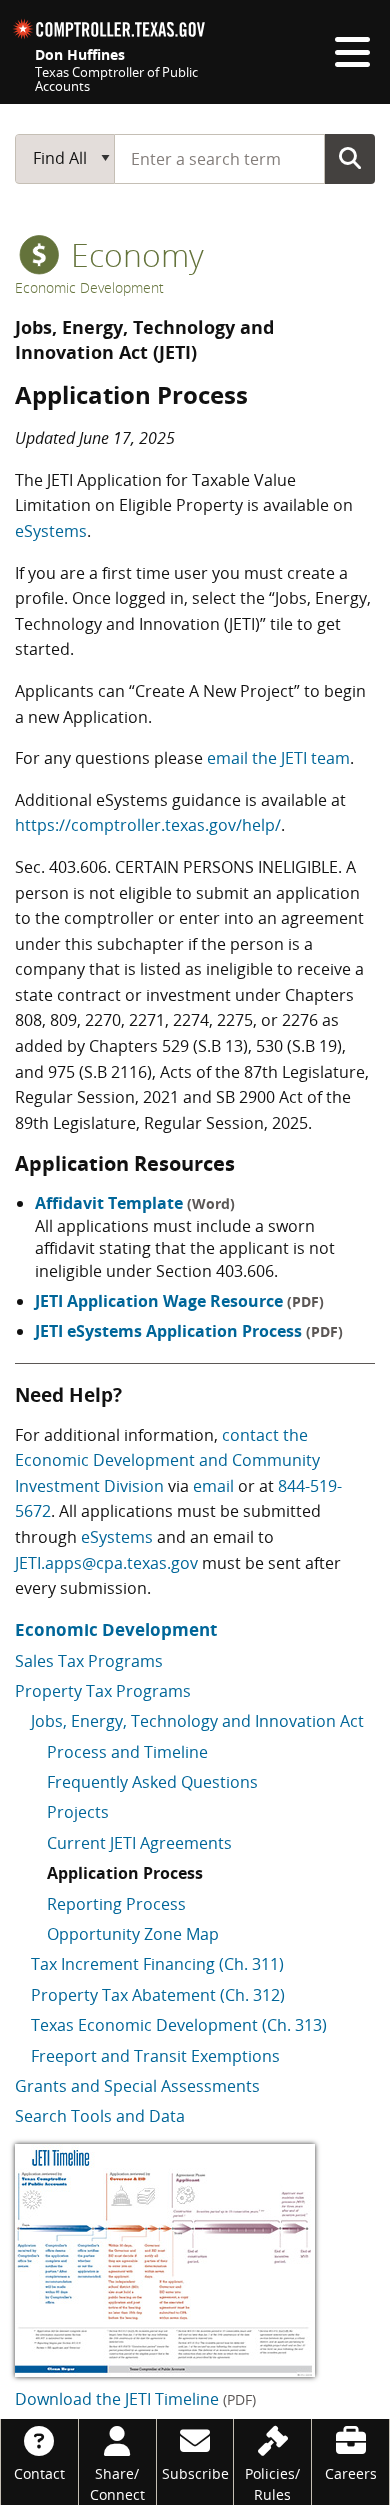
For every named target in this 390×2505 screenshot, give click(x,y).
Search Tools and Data (100, 2116)
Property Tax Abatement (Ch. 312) (158, 1995)
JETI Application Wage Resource (179, 1301)
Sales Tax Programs (89, 1661)
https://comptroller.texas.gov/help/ (148, 825)
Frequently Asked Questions (152, 1782)
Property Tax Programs (103, 1691)
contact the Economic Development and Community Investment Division (167, 1460)
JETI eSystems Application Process (189, 1331)
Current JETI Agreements (139, 1843)
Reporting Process (116, 1904)
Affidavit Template (135, 1203)
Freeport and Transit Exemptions (155, 2056)
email (213, 1486)
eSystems (51, 531)
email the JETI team (278, 758)
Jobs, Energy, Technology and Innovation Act (197, 1721)
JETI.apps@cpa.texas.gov (106, 1563)
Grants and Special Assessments (137, 2086)
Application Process (125, 1873)
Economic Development (89, 287)
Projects (78, 1812)
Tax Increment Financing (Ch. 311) (157, 1964)
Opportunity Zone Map (133, 1934)
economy (133, 254)
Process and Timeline (127, 1752)
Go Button (350, 158)
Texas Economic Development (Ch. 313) (179, 2025)
